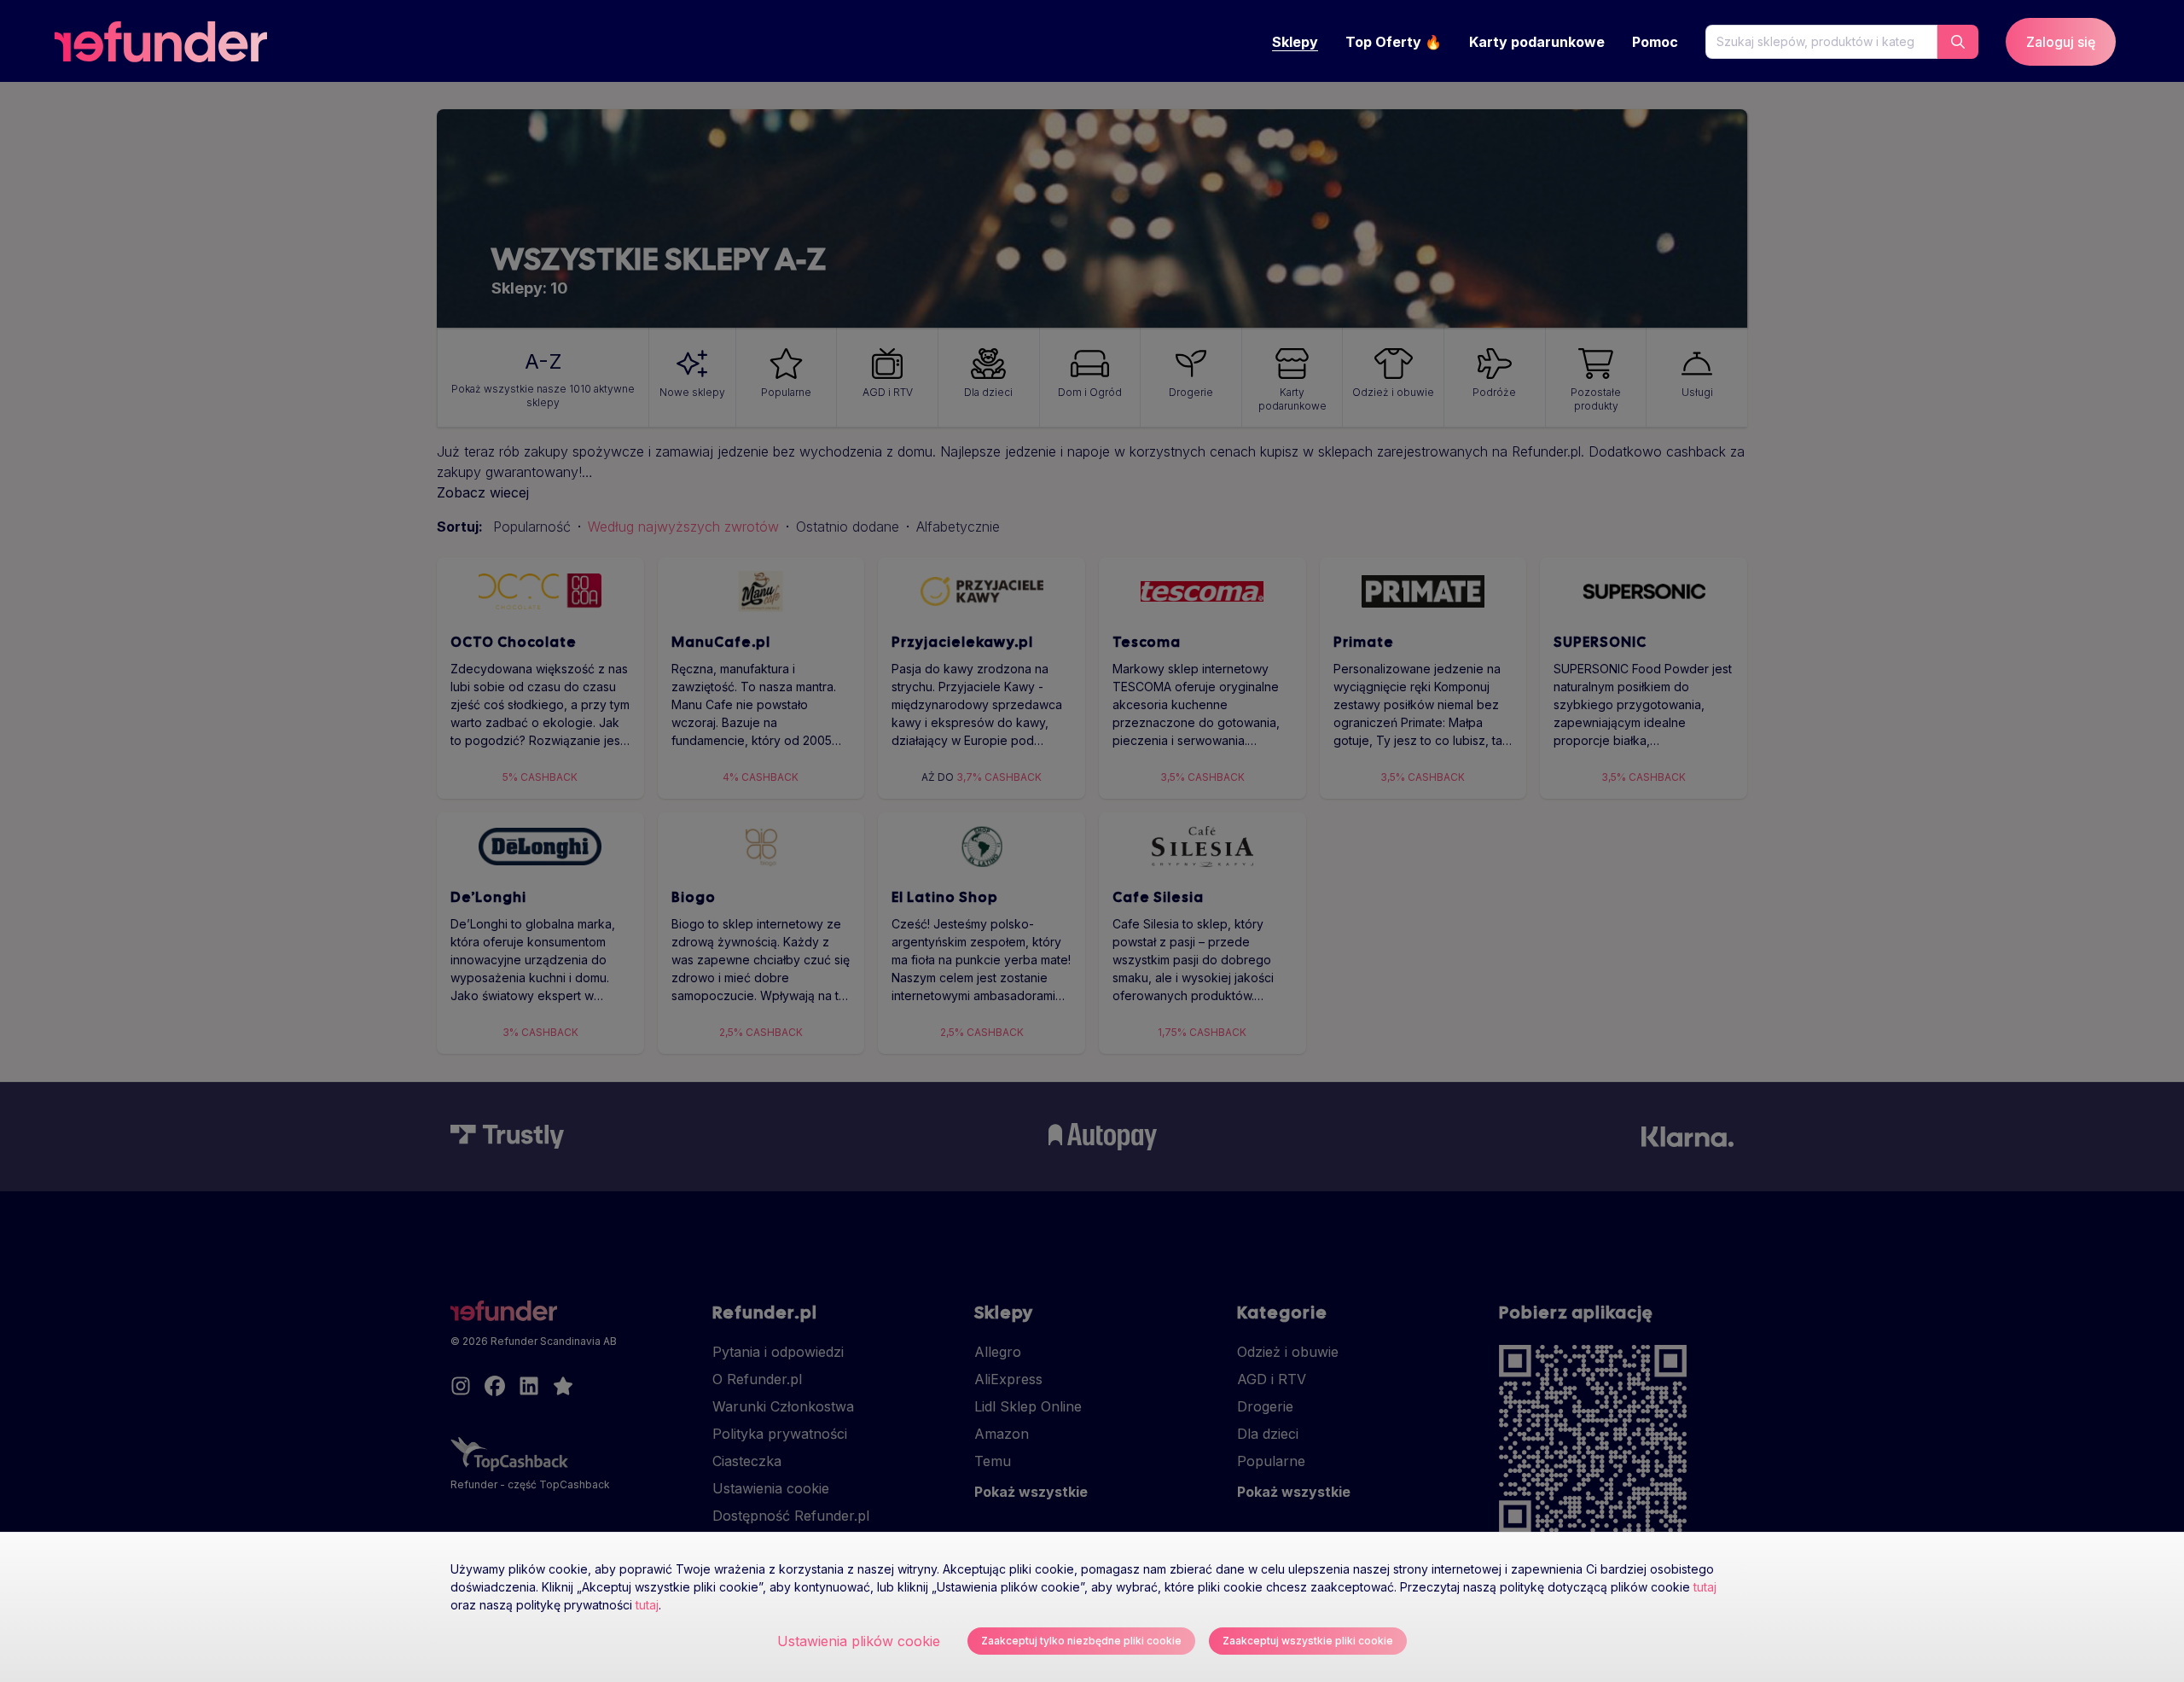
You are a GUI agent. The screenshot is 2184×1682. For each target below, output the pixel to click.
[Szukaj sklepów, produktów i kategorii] (1958, 42)
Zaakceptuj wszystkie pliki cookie (1308, 1641)
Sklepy (1295, 42)
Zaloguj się (2061, 42)
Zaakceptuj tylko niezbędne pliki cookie (1081, 1641)
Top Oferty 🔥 (1394, 42)
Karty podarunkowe (1537, 42)
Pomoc (1655, 42)
